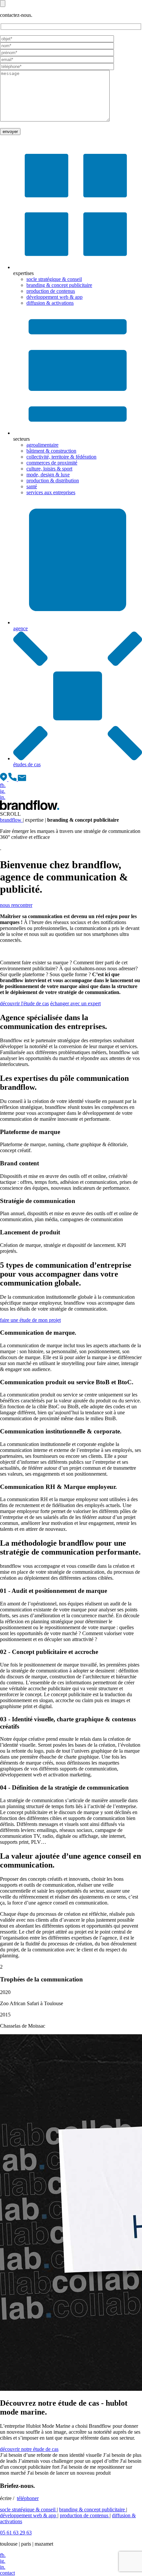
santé (32, 486)
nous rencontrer (16, 905)
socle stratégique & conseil (54, 279)
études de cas (27, 764)
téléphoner (28, 2498)
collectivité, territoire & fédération (61, 457)
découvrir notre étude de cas (29, 2449)
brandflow (11, 820)
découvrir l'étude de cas (24, 1003)
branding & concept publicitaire (59, 285)
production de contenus (51, 291)
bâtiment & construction (51, 451)
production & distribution (53, 481)
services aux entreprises (51, 492)
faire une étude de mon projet (30, 1320)
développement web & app (54, 297)
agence (20, 628)
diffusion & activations (50, 303)
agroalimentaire (42, 445)
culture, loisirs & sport (49, 469)
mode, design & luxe (48, 475)
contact (7, 2573)
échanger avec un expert (75, 1003)
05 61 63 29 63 (16, 2533)
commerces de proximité (52, 463)
